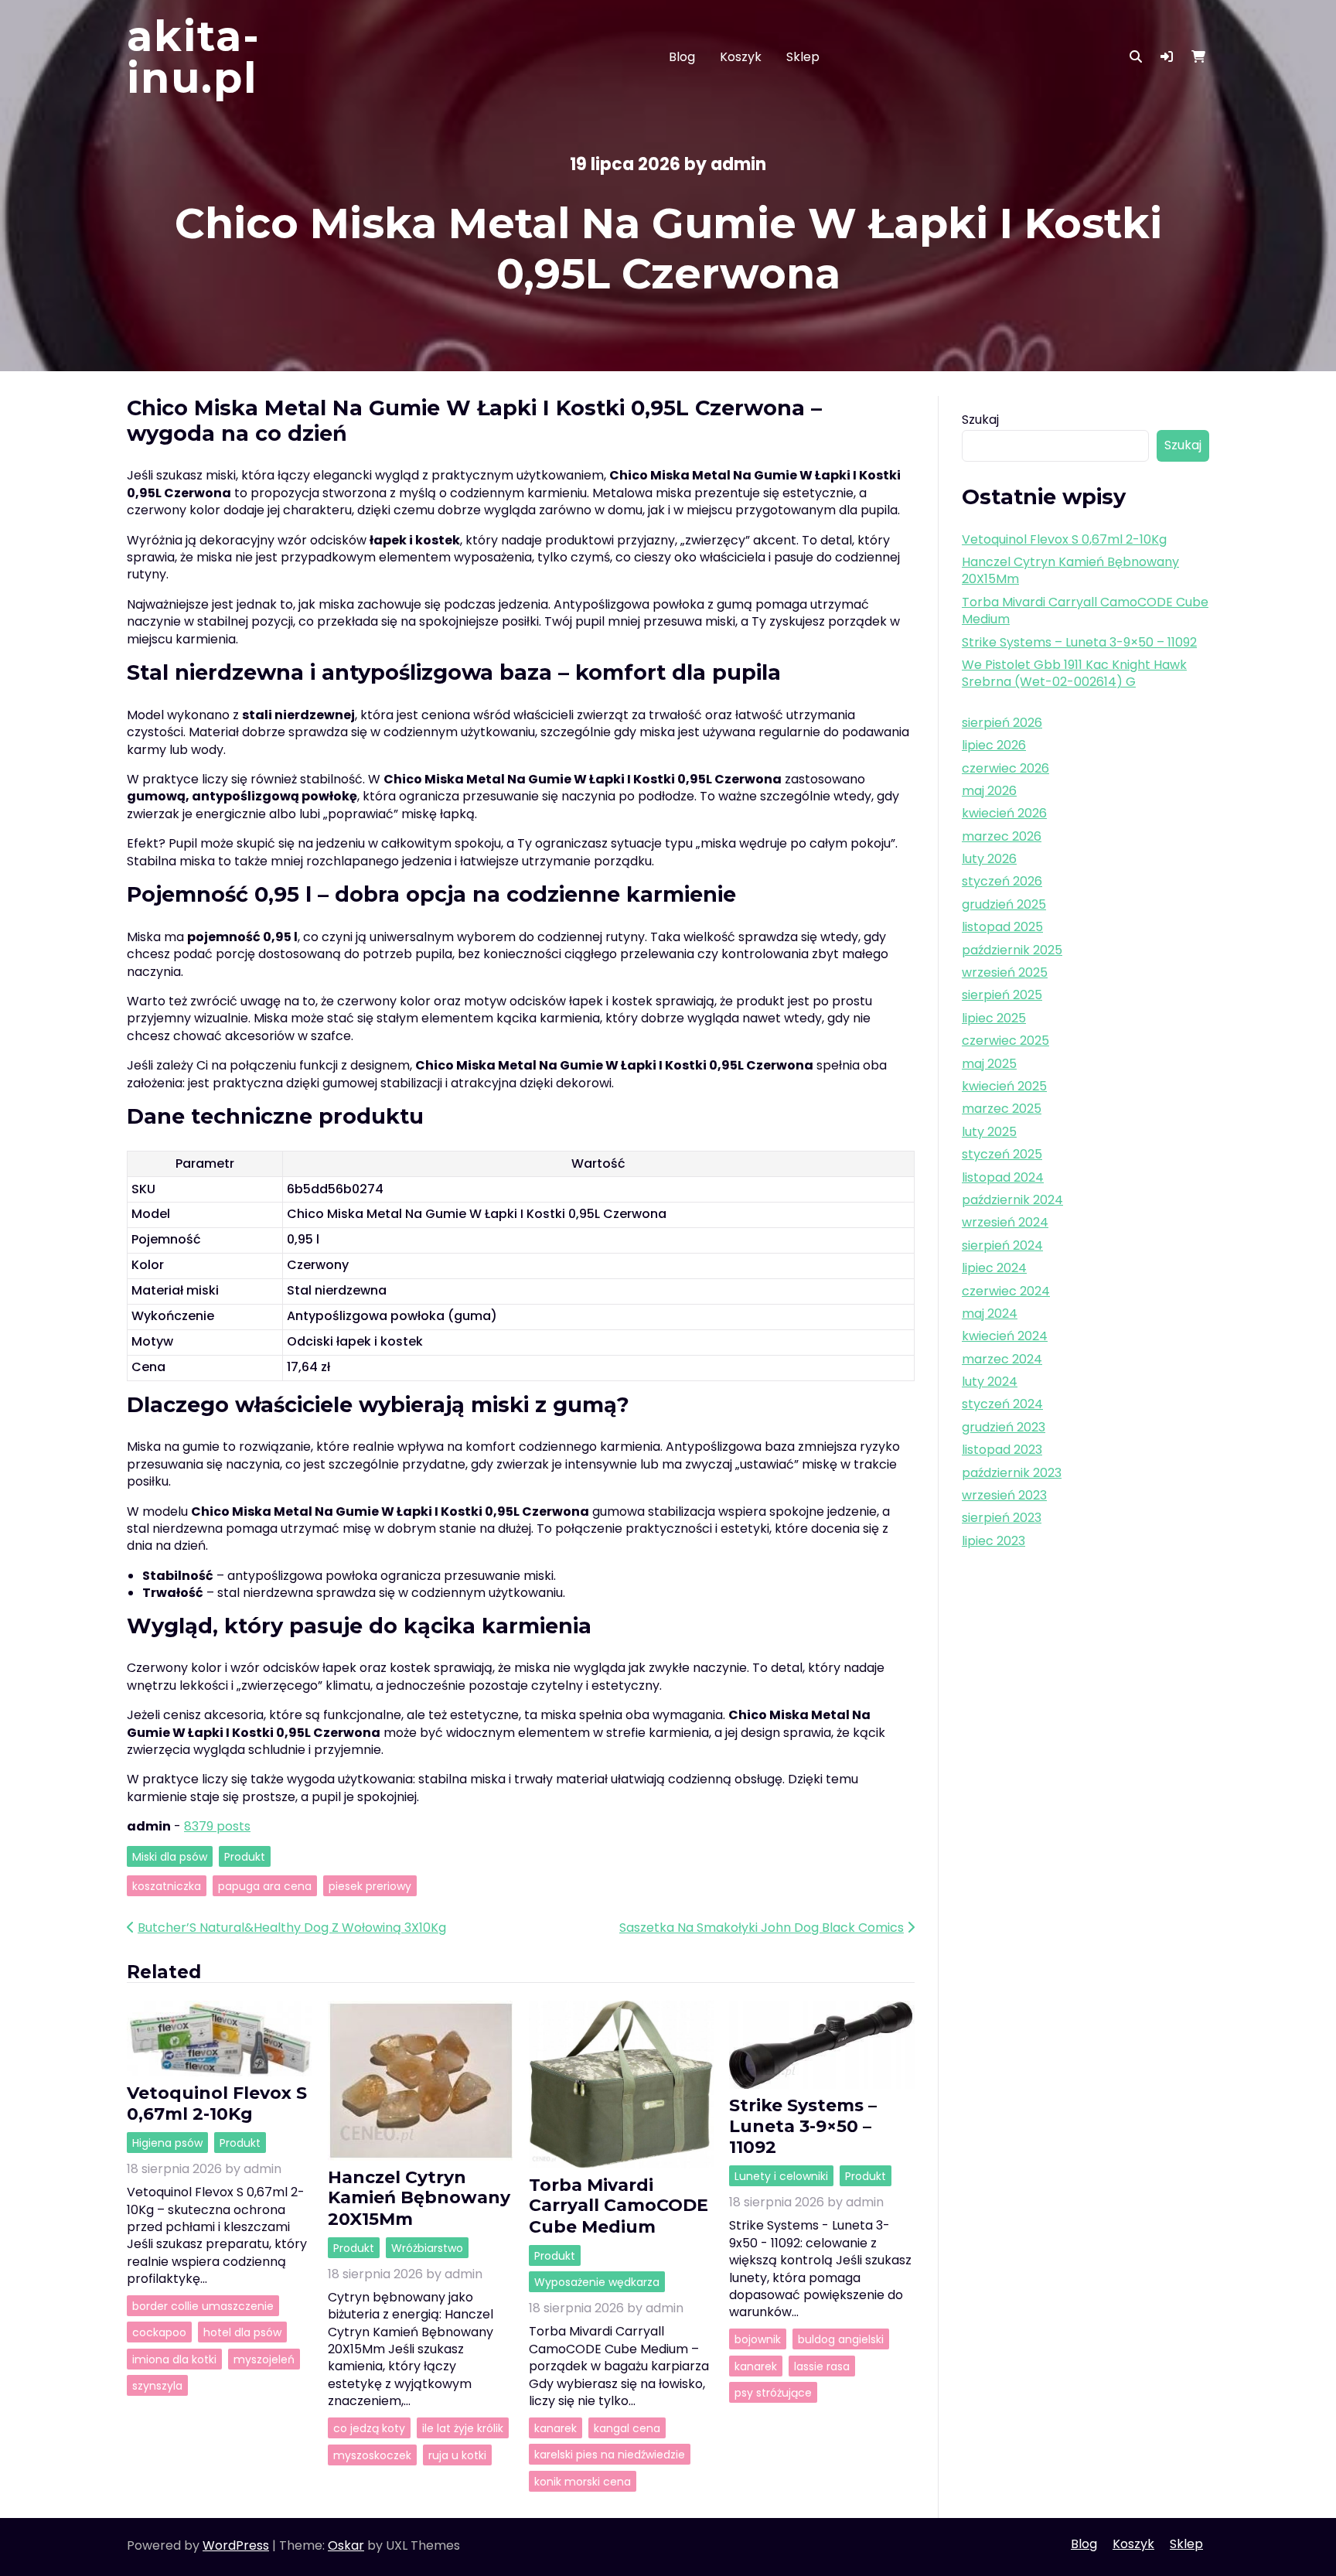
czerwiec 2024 (1006, 1291)
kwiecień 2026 (1004, 813)
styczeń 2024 (1002, 1404)
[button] (1167, 57)
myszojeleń (264, 2359)
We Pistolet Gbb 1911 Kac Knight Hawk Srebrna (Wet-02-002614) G (1074, 673)
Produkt (245, 1856)
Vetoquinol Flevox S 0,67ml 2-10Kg (217, 2103)
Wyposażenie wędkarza (597, 2282)
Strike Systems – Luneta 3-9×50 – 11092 (803, 2126)
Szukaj (980, 420)
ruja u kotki (457, 2455)
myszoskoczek (372, 2455)
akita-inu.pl (194, 57)
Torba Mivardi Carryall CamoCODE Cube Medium (619, 2206)
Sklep (803, 57)
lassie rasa (822, 2366)
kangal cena (627, 2428)
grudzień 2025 (1004, 904)
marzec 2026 (1002, 836)
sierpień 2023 (1002, 1518)
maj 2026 (989, 791)
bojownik (758, 2339)
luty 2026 (989, 859)
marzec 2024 (1002, 1359)
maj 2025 (989, 1064)
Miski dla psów (170, 1856)
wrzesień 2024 (1005, 1222)
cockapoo (159, 2332)
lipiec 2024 (994, 1268)
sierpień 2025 (1002, 995)
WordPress (236, 2545)
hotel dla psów (242, 2332)
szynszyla (157, 2386)
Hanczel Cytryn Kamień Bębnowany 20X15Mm (419, 2198)
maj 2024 (990, 1314)
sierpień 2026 (1002, 723)
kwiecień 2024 (1005, 1336)
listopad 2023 (1002, 1450)
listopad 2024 (1003, 1177)
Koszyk (741, 57)
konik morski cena (583, 2481)
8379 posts (217, 1826)
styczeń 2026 (1002, 881)
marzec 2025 (1002, 1109)
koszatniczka (167, 1886)
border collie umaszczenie (203, 2306)
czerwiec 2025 (1005, 1041)
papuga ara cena (265, 1886)
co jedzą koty (369, 2428)
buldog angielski (841, 2339)
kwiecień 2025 (1004, 1086)
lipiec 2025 (994, 1018)
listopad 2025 (1002, 927)
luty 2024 (990, 1382)
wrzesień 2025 (1005, 972)
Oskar (346, 2545)
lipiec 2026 (994, 745)
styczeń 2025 (1002, 1154)
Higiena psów (167, 2142)
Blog (682, 57)
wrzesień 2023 (1004, 1495)
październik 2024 (1012, 1200)
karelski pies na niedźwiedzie (610, 2455)
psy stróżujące (773, 2393)
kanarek (556, 2428)
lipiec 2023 (993, 1541)
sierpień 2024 (1002, 1245)
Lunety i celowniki (781, 2176)
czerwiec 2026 (1005, 768)
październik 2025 (1012, 950)
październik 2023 (1012, 1473)
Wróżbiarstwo (427, 2247)
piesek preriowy (370, 1886)
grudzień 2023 (1004, 1427)
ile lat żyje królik (463, 2428)
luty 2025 (989, 1132)
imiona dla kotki (174, 2359)
